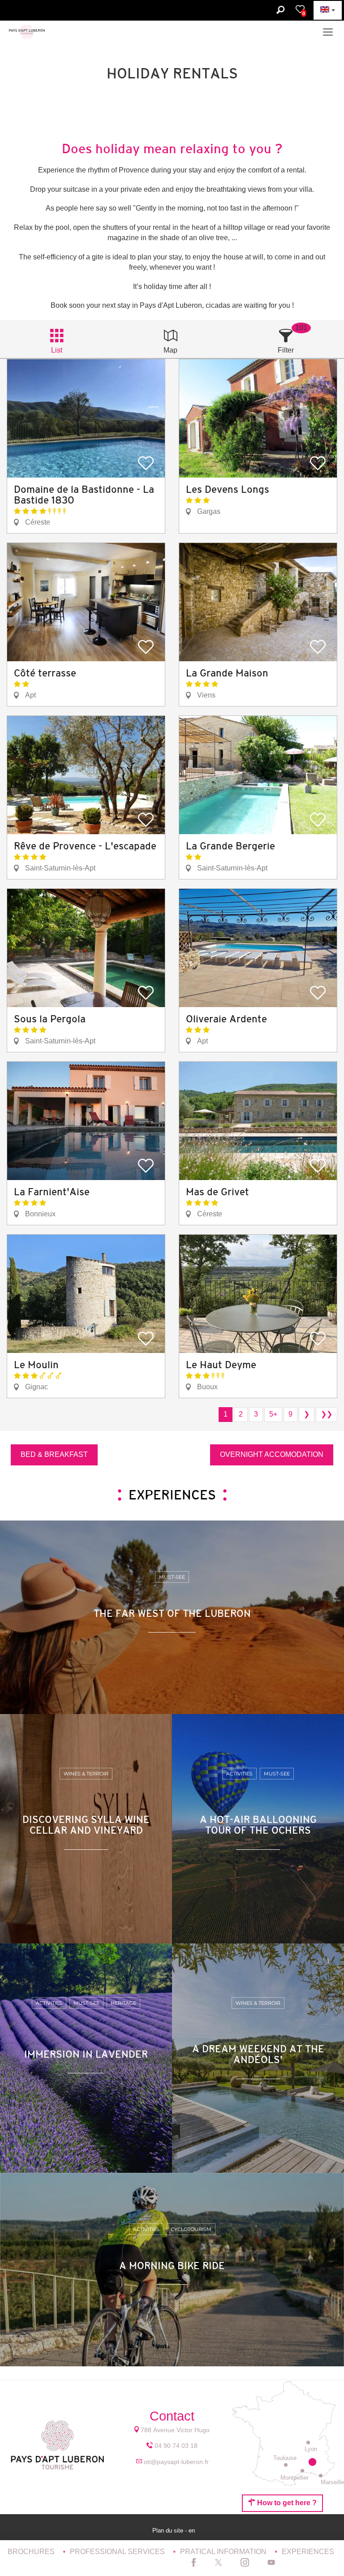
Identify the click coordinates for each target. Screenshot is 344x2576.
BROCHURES (32, 2552)
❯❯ (327, 1414)
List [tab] (57, 350)
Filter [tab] (286, 350)
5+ (273, 1414)
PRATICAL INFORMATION (224, 2552)
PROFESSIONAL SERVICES (118, 2552)
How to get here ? (286, 2503)
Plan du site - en (174, 2531)
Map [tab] (170, 350)
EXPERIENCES (308, 2552)
